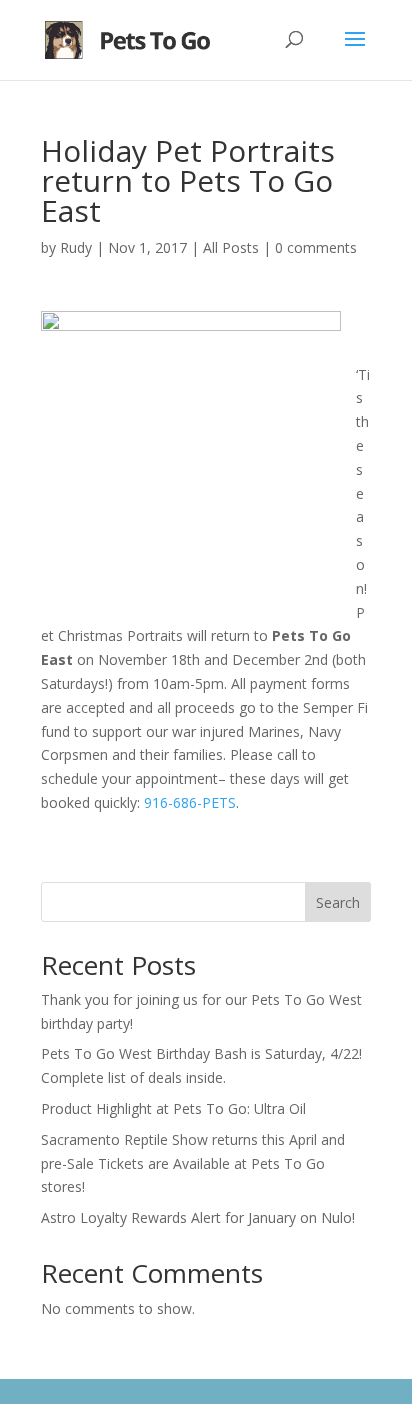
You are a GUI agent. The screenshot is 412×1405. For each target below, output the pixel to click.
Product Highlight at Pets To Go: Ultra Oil (173, 1108)
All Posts (231, 247)
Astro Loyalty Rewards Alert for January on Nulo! (198, 1217)
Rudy (76, 247)
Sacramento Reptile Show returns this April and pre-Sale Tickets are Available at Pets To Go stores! (193, 1163)
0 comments (316, 247)
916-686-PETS (190, 802)
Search (338, 902)
